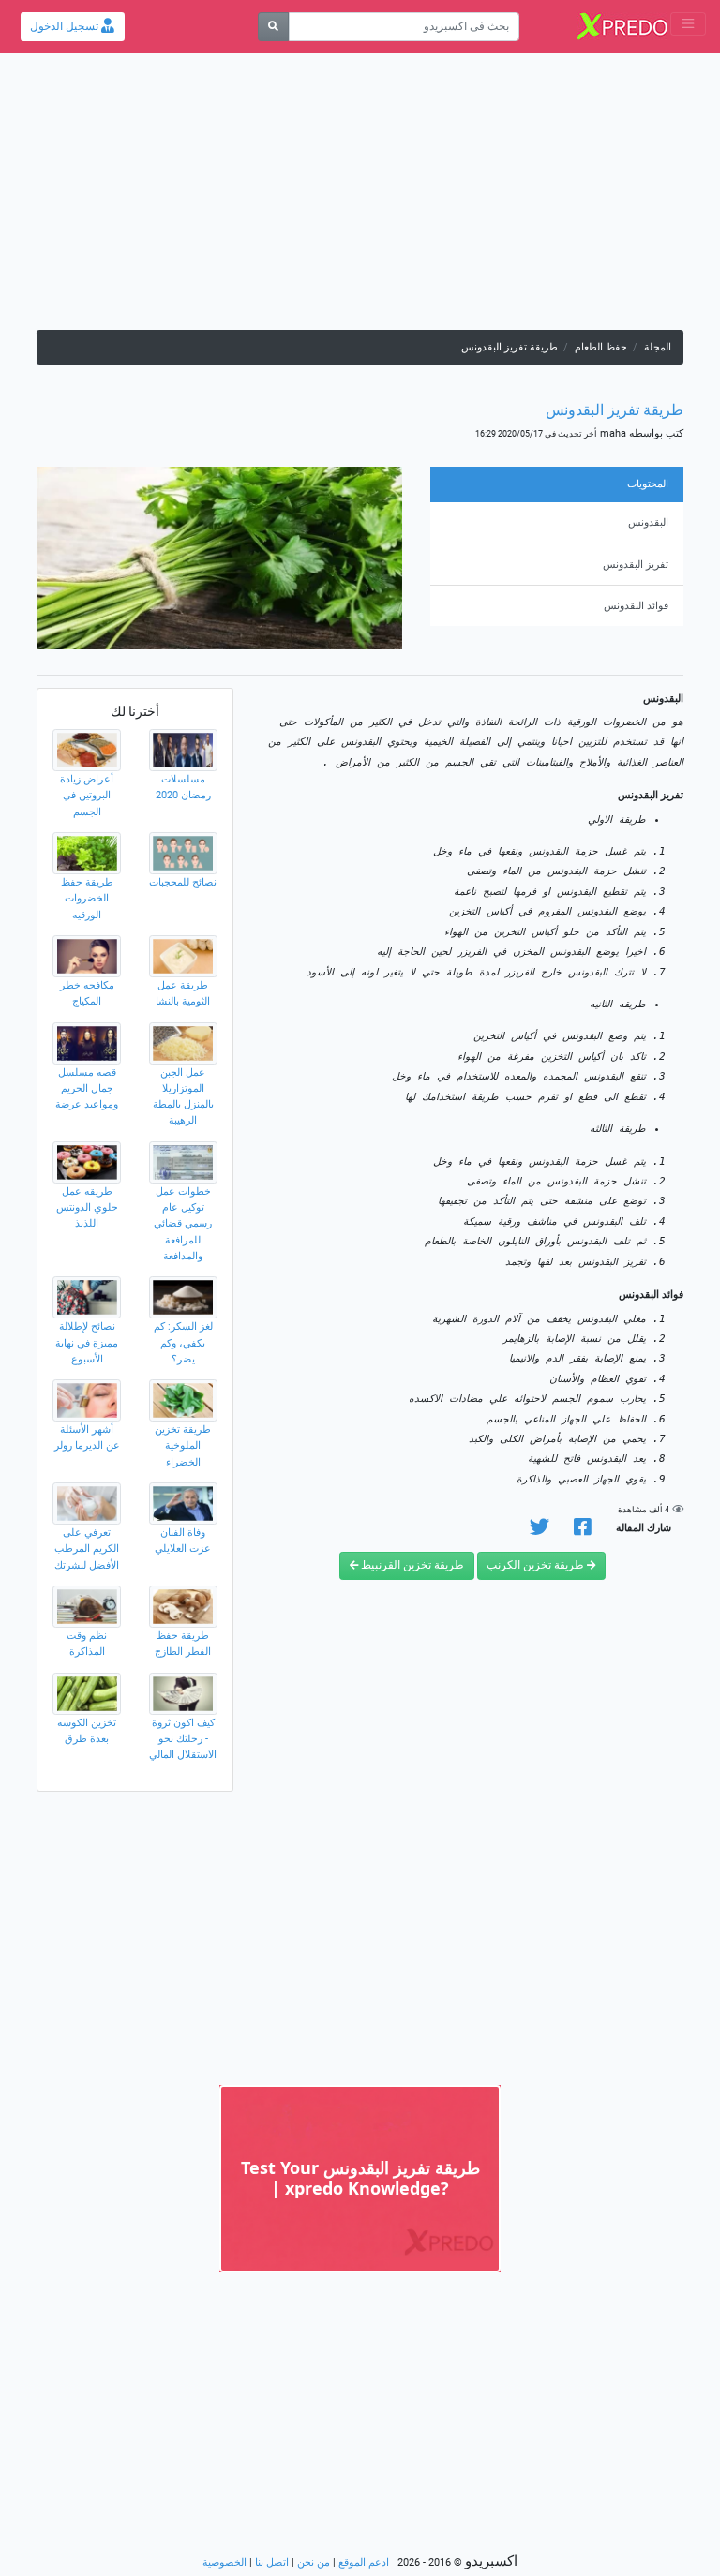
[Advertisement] (360, 199)
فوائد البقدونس (636, 606)
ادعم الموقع (364, 2562)
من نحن (314, 2562)
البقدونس (648, 522)
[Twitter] (540, 1531)
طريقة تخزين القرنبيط (411, 1565)
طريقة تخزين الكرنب (537, 1565)
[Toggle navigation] (688, 24)
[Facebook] (583, 1531)
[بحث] (273, 27)
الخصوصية (225, 2562)
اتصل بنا (272, 2562)
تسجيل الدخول (66, 26)
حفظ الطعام (601, 347)
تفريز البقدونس (636, 565)
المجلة (658, 347)
